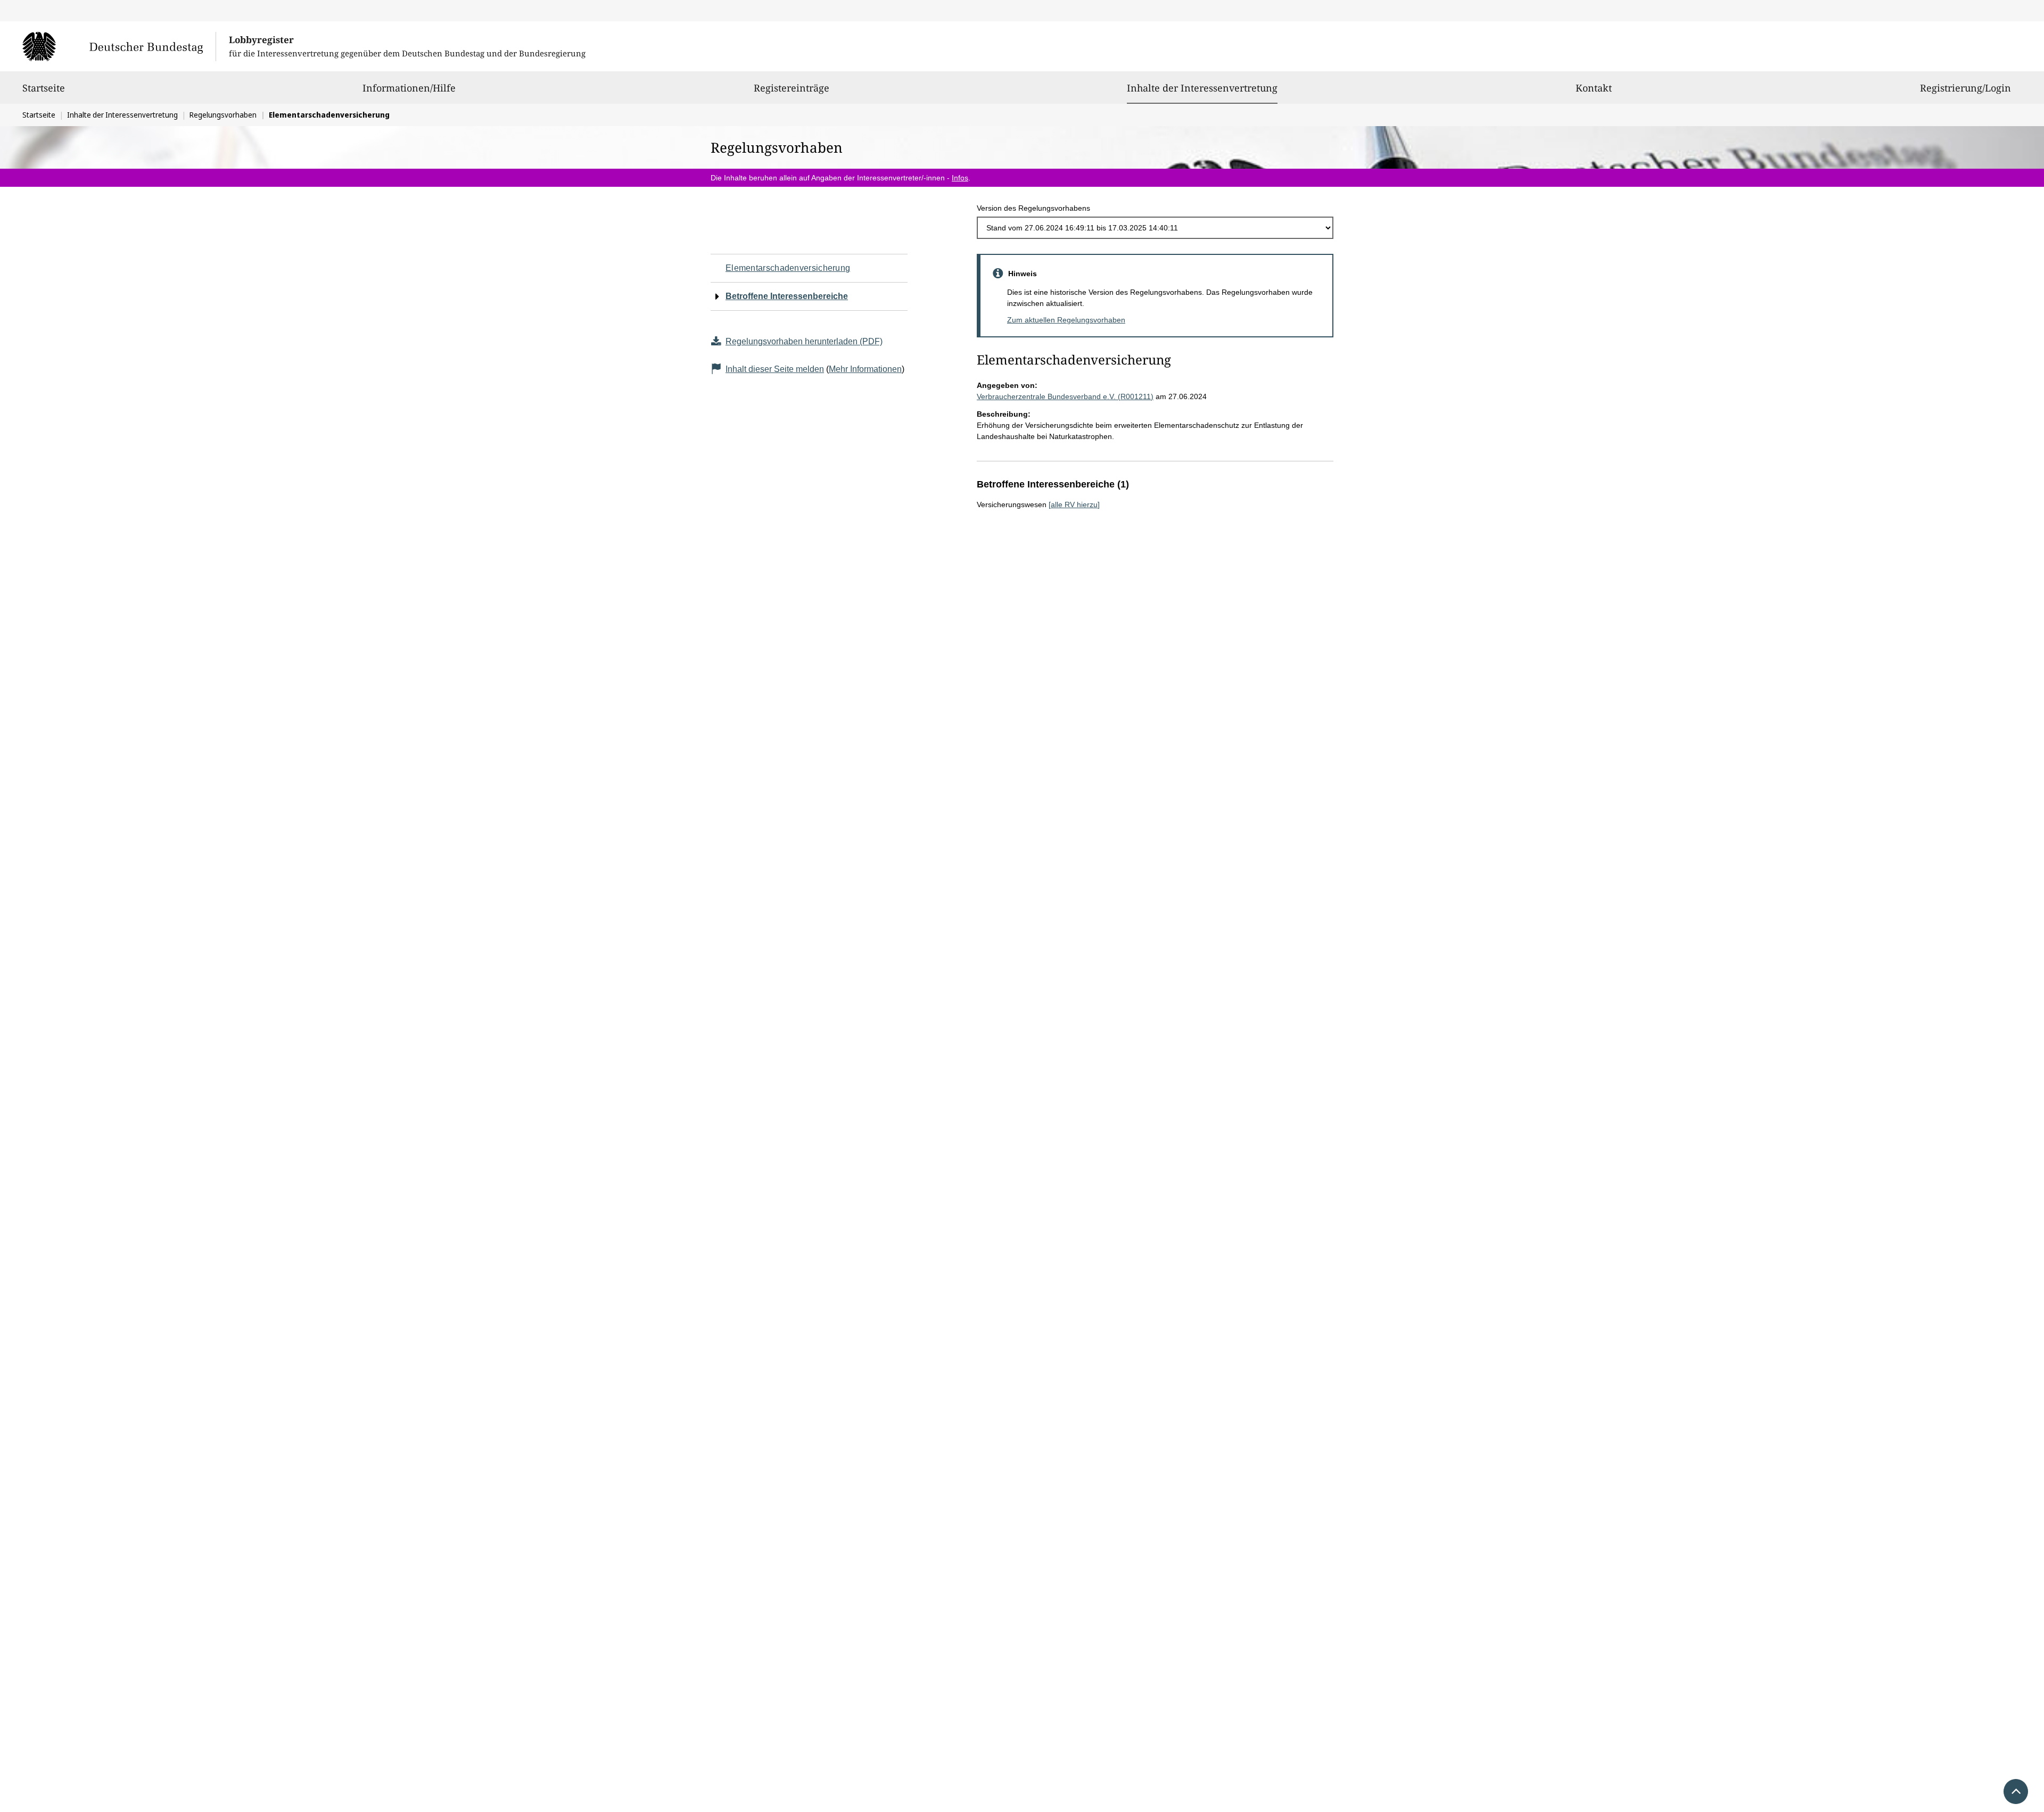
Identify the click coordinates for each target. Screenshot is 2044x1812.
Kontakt (1594, 88)
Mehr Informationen (865, 369)
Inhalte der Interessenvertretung (1202, 88)
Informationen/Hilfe (409, 88)
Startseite (44, 88)
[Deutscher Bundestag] (119, 46)
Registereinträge (792, 88)
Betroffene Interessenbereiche (787, 296)
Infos (960, 178)
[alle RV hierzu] (1074, 504)
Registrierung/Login (1965, 88)
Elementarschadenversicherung (788, 268)
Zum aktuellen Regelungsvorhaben (1066, 320)
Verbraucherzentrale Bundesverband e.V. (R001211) (1065, 396)
